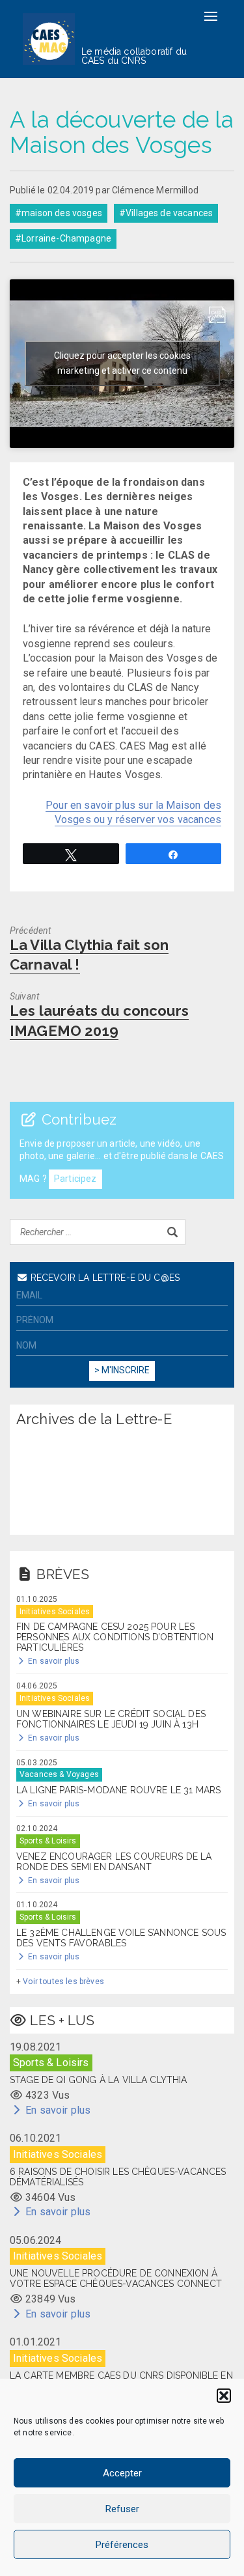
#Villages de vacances (166, 213)
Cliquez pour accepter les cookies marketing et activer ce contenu (122, 363)
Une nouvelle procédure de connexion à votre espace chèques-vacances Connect (116, 2278)
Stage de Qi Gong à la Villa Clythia (99, 2080)
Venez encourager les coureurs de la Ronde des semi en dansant (114, 1862)
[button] (224, 2396)
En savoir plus (53, 1661)
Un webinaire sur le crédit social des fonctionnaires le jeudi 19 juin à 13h (111, 1719)
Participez (75, 1179)
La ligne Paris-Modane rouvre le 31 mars (118, 1790)
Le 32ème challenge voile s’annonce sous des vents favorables (121, 1938)
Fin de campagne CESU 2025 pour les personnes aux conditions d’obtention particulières (115, 1637)
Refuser (122, 2509)
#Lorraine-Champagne (63, 238)
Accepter (122, 2473)
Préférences (122, 2545)
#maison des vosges (59, 213)
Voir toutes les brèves (63, 1981)
